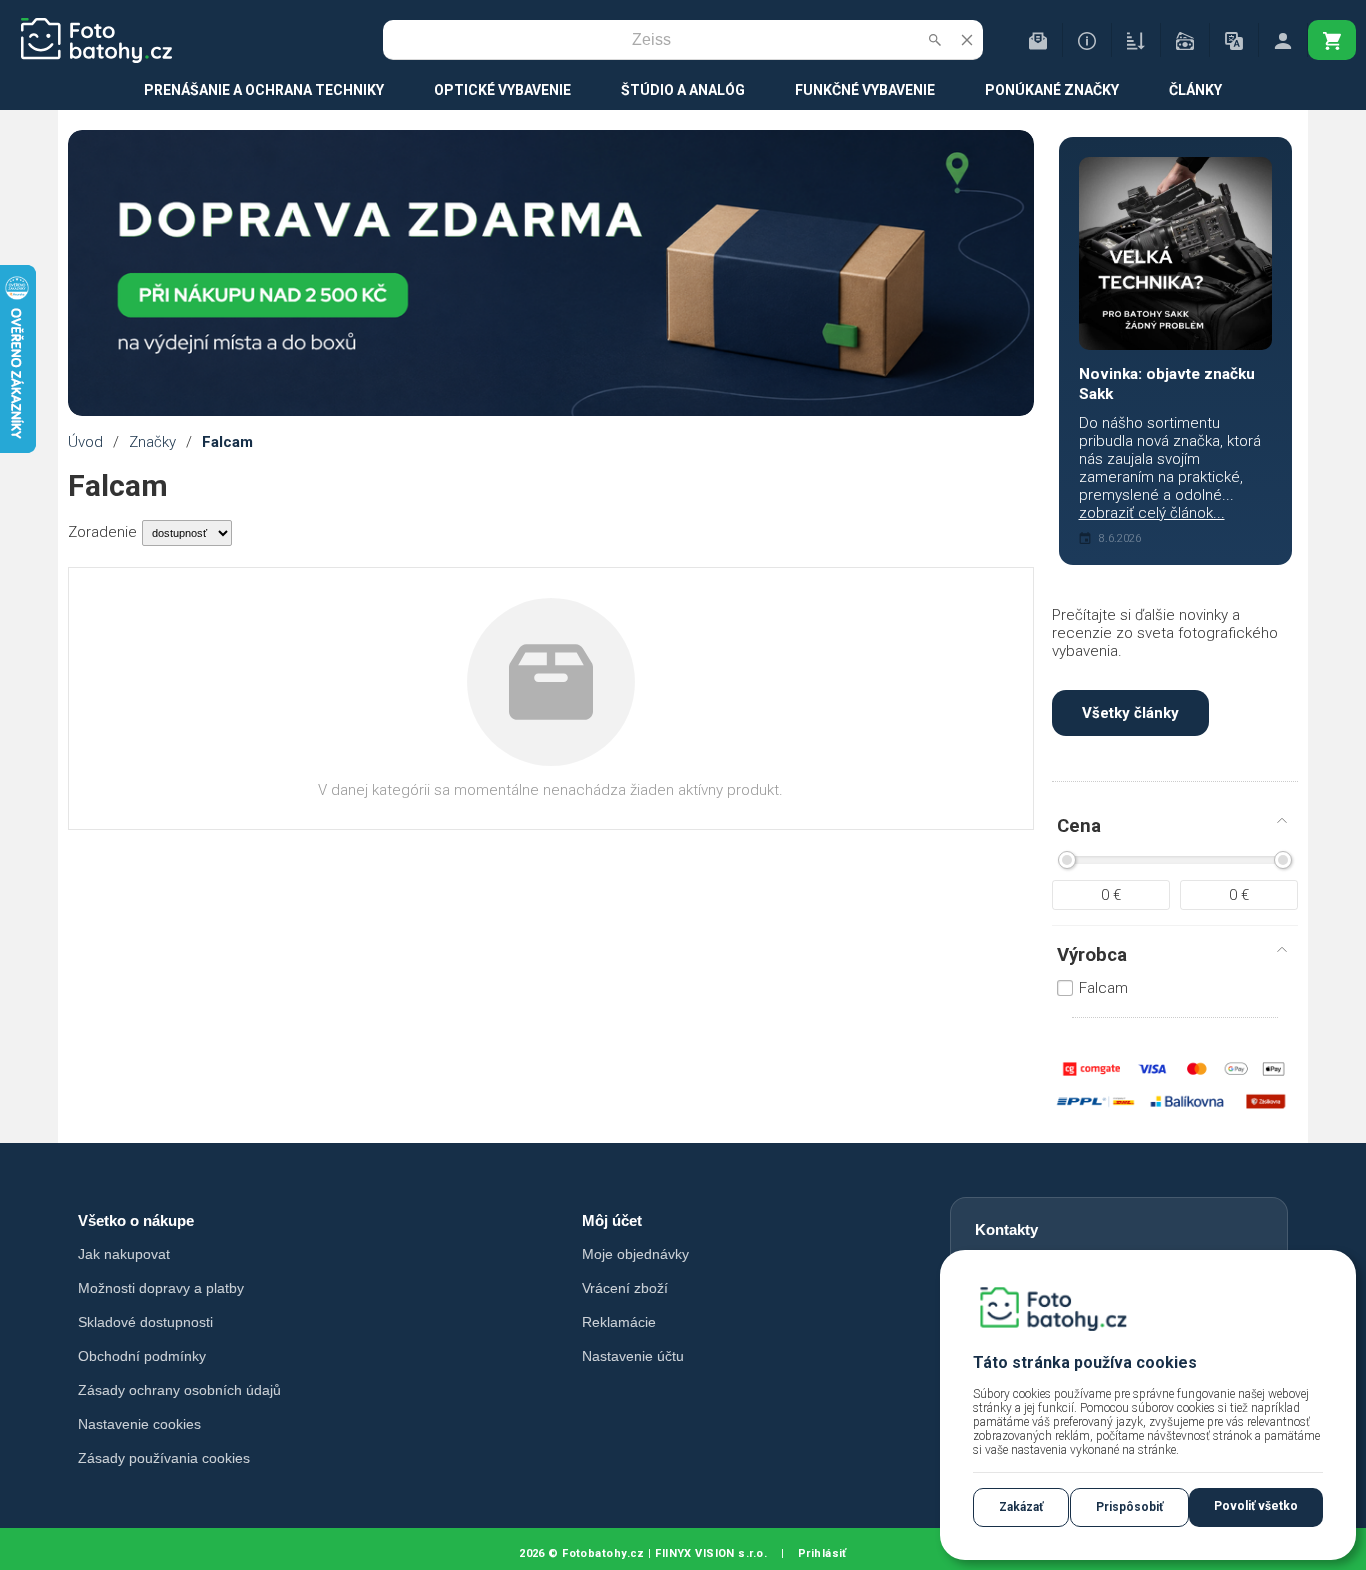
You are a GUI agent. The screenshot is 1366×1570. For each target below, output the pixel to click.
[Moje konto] (1283, 40)
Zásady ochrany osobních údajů (179, 1390)
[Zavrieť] (967, 40)
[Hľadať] (935, 40)
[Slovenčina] (1234, 40)
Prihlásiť (822, 1553)
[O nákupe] (1087, 40)
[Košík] (1332, 40)
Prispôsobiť (1129, 1507)
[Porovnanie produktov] (1136, 40)
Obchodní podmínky (142, 1356)
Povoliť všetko (1256, 1506)
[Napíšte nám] (1038, 40)
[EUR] (1185, 40)
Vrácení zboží (625, 1288)
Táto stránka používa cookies (1085, 1362)
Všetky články (1130, 713)
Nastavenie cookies (139, 1424)
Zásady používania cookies (164, 1458)
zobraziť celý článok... (1152, 513)
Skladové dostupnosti (145, 1322)
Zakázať (1021, 1507)
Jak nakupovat (124, 1254)
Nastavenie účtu (633, 1356)
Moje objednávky (635, 1254)
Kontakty (1006, 1229)
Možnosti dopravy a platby (161, 1288)
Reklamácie (619, 1322)
